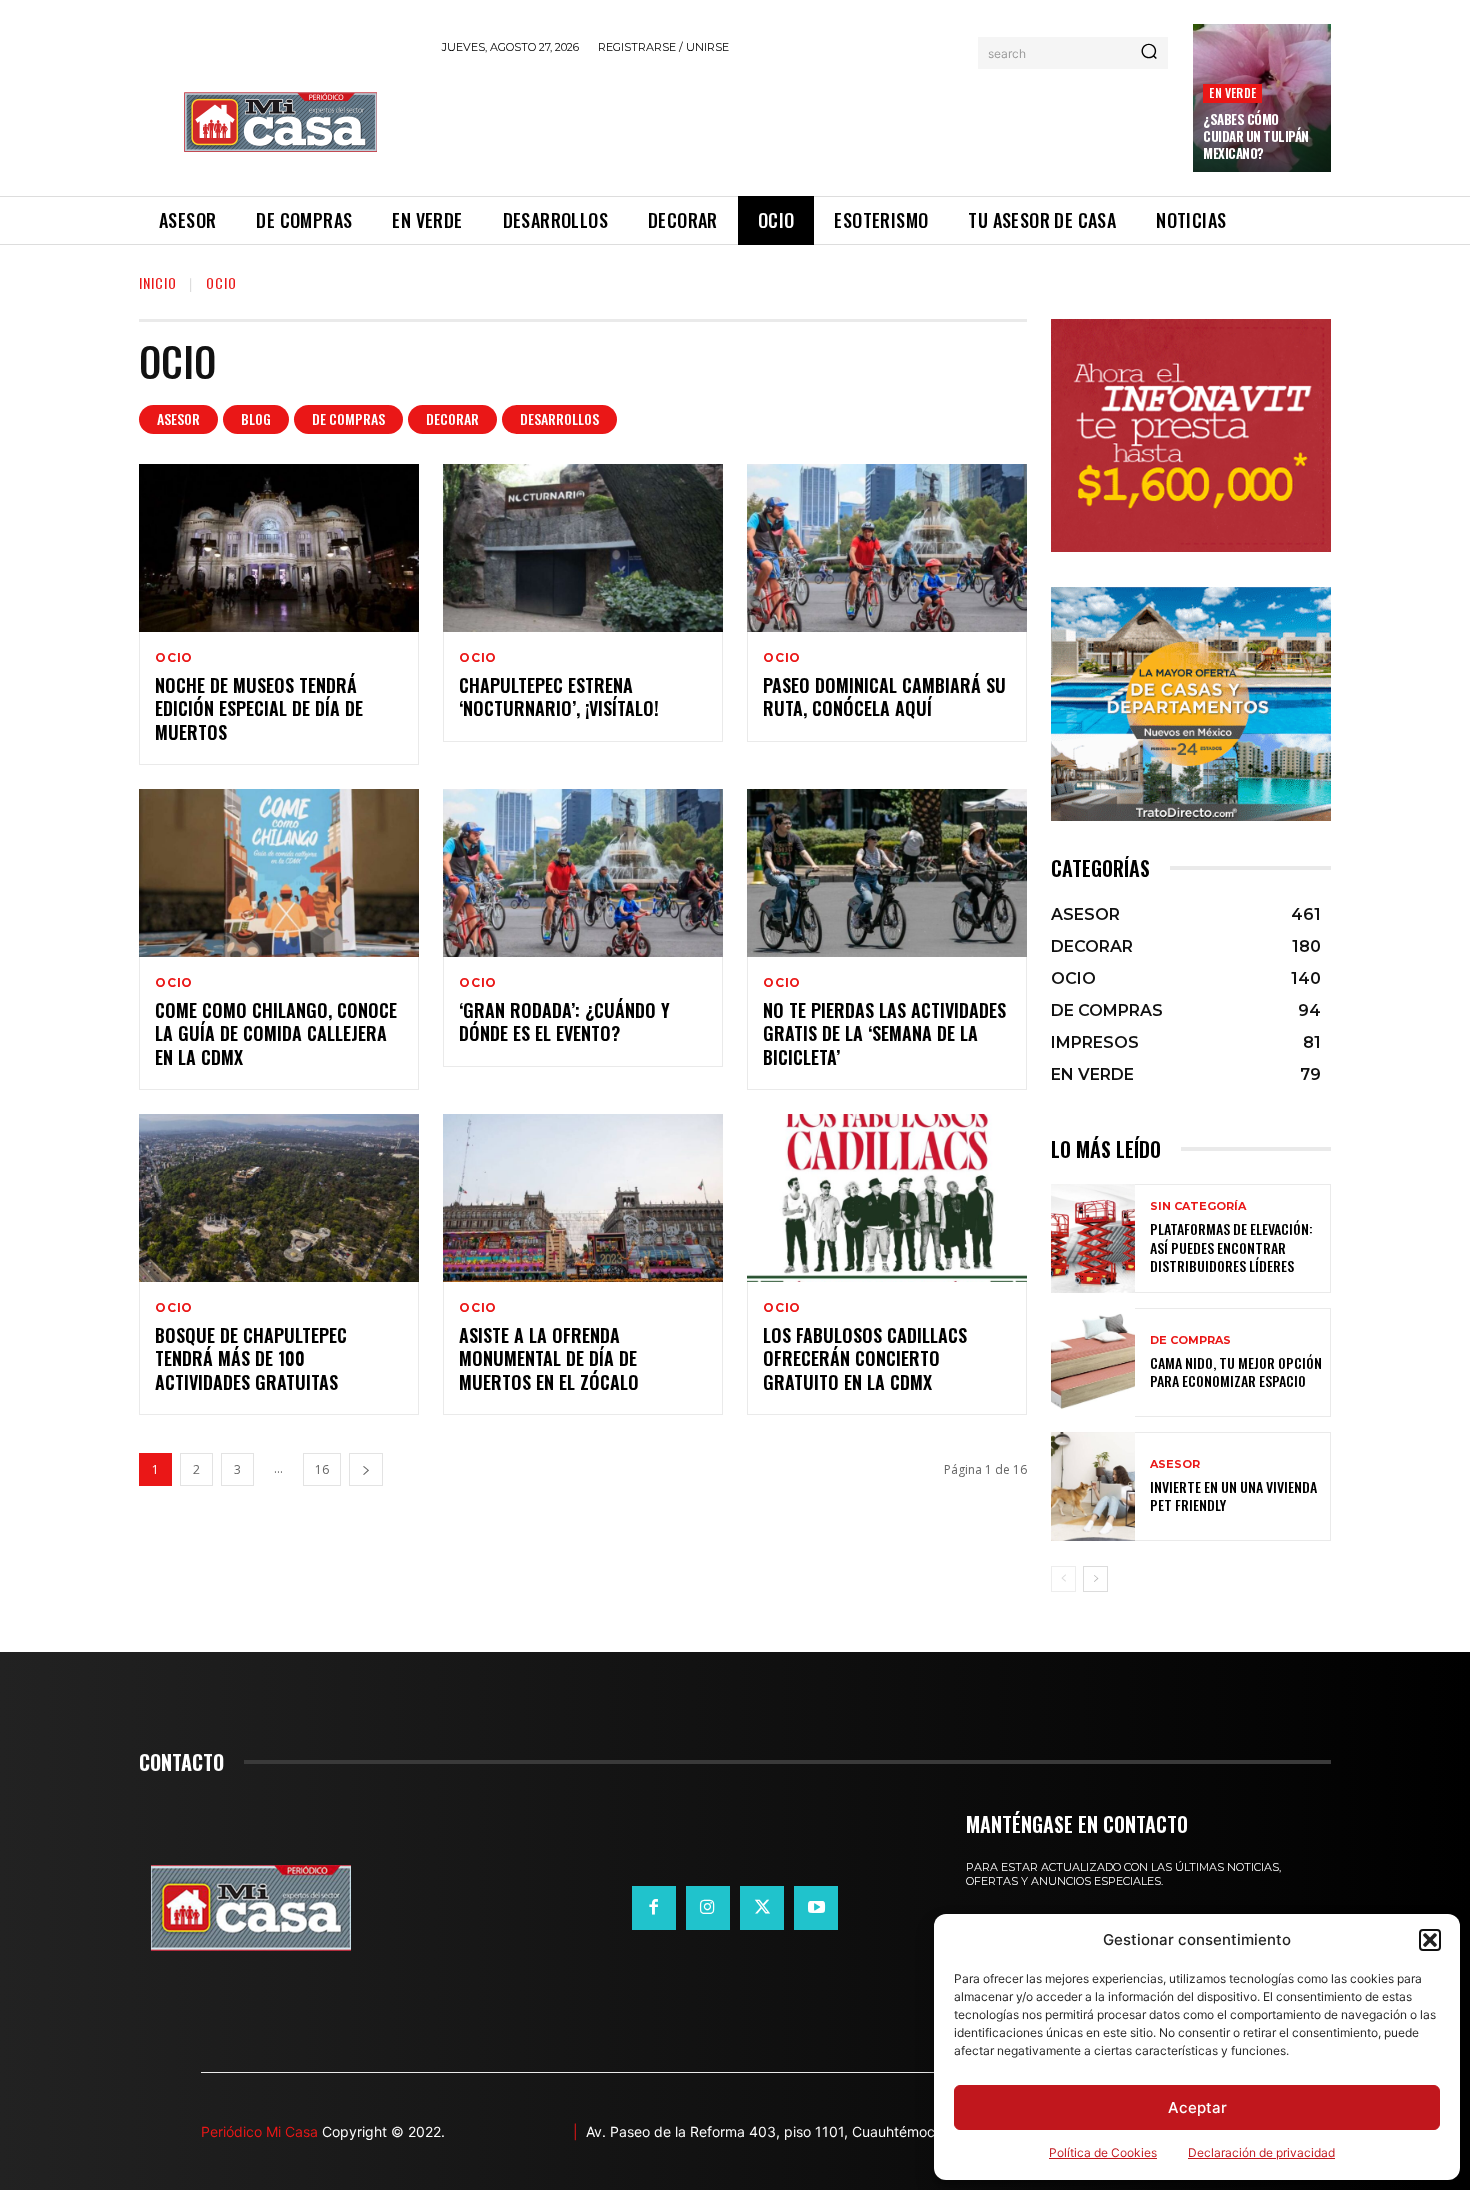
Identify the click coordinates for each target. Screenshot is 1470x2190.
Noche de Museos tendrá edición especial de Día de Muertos (259, 708)
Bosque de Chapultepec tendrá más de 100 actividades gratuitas (251, 1358)
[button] (1430, 1940)
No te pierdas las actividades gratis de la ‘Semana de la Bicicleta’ (884, 1033)
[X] (762, 1908)
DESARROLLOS (559, 418)
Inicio (158, 282)
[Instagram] (708, 1908)
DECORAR (452, 418)
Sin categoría (1198, 1206)
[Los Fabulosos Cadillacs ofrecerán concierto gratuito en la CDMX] (887, 1198)
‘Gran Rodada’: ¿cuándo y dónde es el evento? (564, 1021)
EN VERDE (1232, 92)
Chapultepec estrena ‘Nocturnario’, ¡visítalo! (559, 696)
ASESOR (178, 418)
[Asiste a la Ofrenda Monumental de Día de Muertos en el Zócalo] (583, 1198)
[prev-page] (1063, 1579)
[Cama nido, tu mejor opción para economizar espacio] (1093, 1362)
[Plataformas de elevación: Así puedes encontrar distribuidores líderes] (1093, 1238)
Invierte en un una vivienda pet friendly (1233, 1495)
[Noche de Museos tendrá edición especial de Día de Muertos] (279, 548)
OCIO (174, 658)
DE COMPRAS (348, 418)
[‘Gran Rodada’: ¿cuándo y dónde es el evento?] (583, 873)
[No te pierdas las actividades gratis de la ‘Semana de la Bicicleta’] (887, 873)
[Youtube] (816, 1908)
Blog (256, 418)
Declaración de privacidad (1261, 2152)
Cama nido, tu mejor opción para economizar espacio (1236, 1371)
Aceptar (1197, 2107)
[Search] (1149, 53)
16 (322, 1469)
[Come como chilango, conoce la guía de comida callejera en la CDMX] (279, 873)
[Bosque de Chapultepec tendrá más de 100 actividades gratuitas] (279, 1198)
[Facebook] (654, 1908)
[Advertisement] (806, 122)
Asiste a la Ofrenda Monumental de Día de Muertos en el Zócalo (549, 1358)
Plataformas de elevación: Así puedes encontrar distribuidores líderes (1231, 1246)
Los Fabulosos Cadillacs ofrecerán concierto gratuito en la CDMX (865, 1358)
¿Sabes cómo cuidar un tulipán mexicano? (1256, 136)
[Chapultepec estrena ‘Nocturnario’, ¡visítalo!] (583, 548)
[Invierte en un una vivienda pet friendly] (1093, 1486)
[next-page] (366, 1469)
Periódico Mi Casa (259, 2131)
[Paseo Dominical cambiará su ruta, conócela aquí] (887, 548)
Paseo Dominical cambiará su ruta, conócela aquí (884, 696)
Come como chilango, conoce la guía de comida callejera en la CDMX (276, 1033)
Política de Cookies (1103, 2152)
